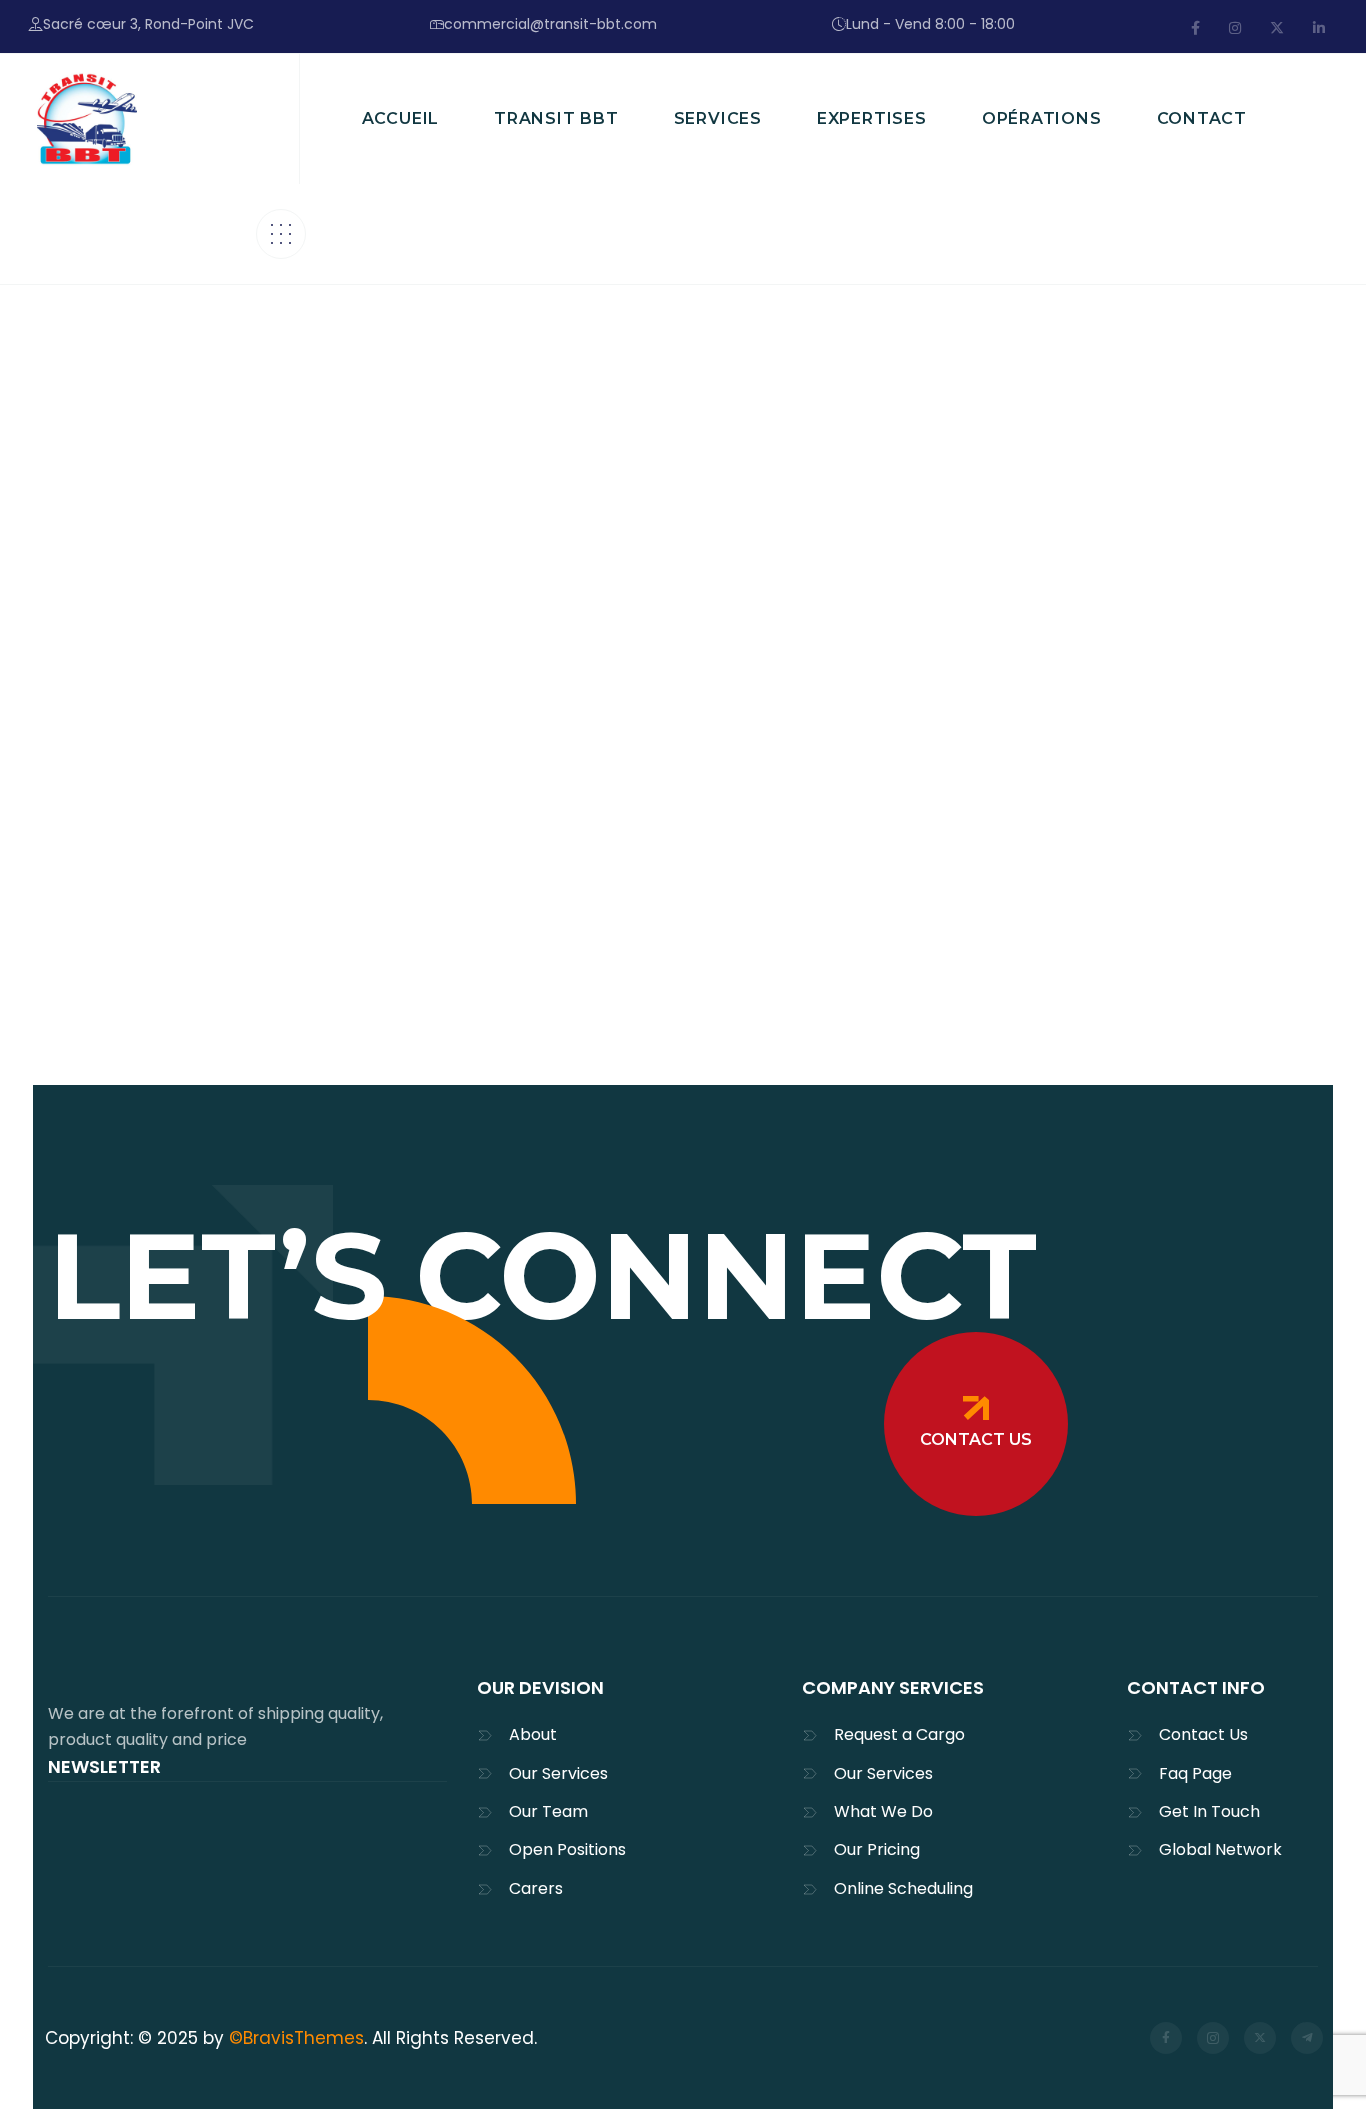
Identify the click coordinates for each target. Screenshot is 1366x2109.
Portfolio (690, 794)
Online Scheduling (903, 1888)
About (533, 1734)
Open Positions (567, 1849)
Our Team (548, 1811)
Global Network (1220, 1849)
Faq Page (1195, 1773)
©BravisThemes (296, 2038)
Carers (536, 1888)
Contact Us (1203, 1734)
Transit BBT (122, 794)
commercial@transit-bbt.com (550, 24)
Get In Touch (1209, 1811)
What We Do (883, 1811)
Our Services (558, 1773)
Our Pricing (877, 1849)
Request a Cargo (899, 1734)
